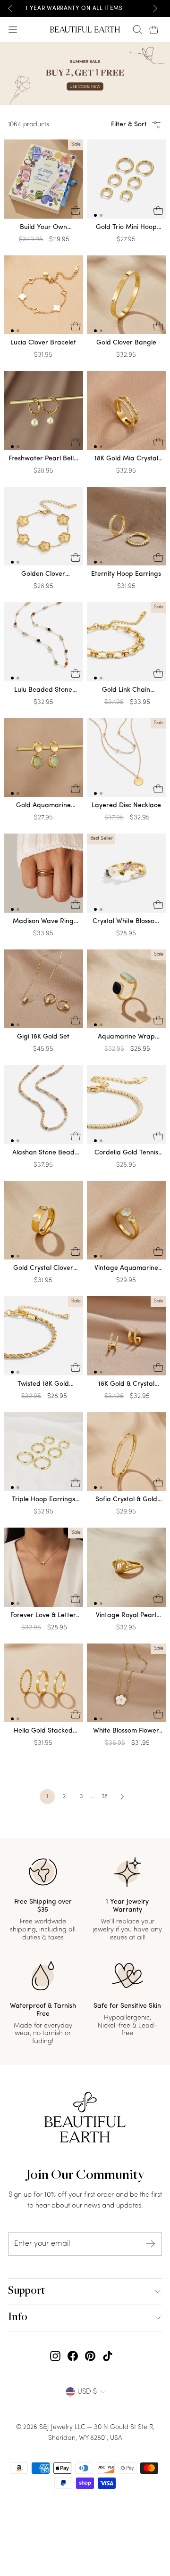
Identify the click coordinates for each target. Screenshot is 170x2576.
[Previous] (10, 8)
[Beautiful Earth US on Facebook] (73, 2356)
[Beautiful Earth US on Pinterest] (90, 2356)
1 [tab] (95, 215)
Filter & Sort (129, 125)
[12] (127, 181)
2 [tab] (101, 215)
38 (105, 1797)
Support (26, 2291)
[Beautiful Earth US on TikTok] (108, 2356)
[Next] (155, 8)
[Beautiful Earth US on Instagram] (55, 2356)
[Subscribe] (151, 2244)
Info (18, 2318)
